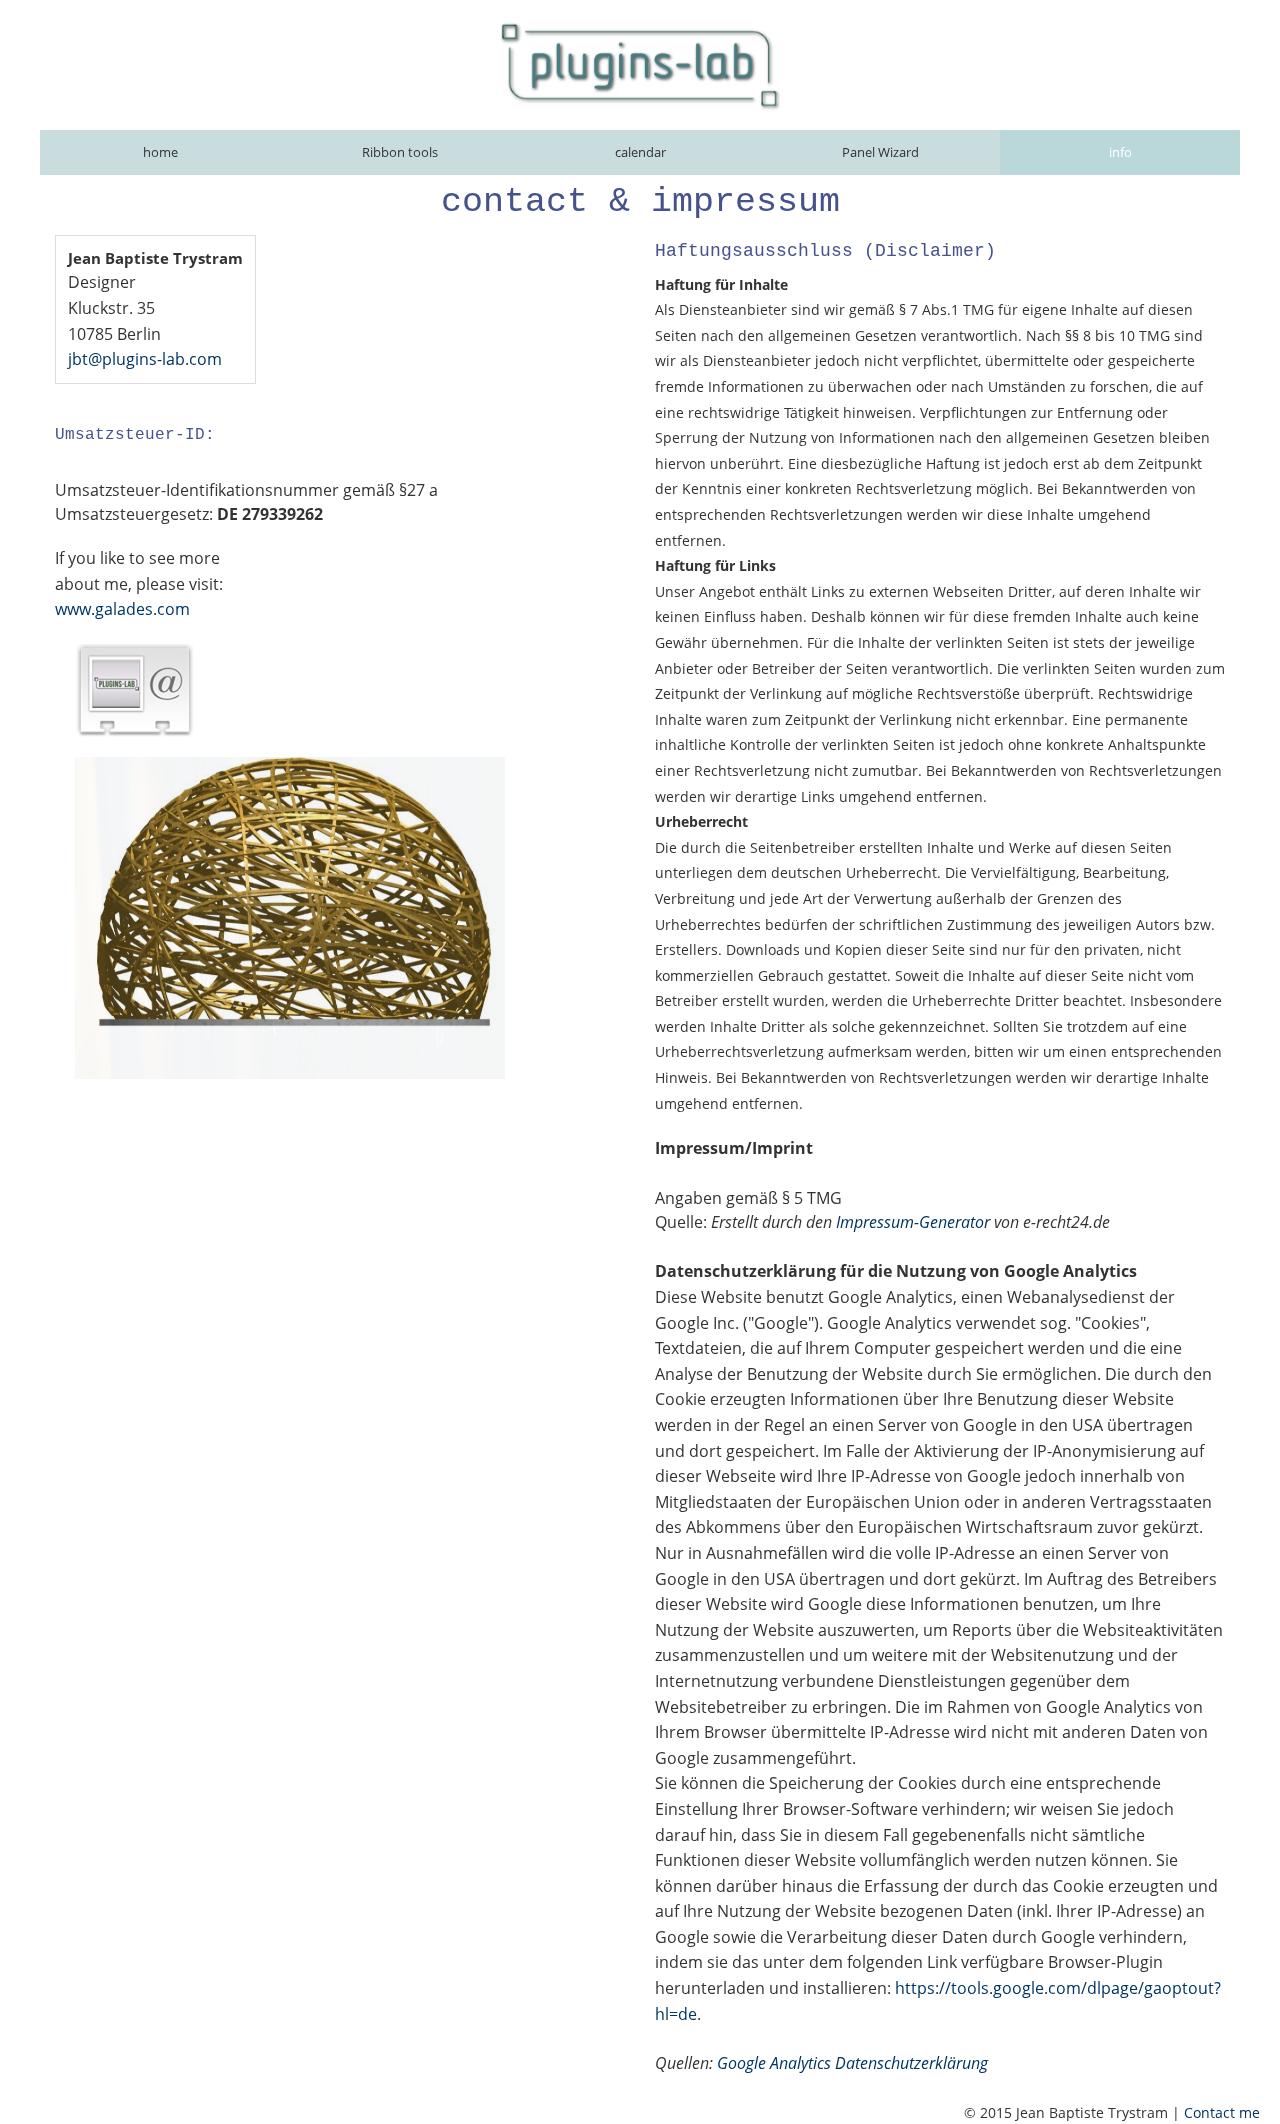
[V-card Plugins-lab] (135, 690)
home (160, 152)
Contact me (1222, 2112)
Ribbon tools (400, 152)
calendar (640, 152)
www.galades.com (122, 609)
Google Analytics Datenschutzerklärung (852, 2063)
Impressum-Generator (913, 1222)
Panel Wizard (880, 152)
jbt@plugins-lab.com (145, 359)
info (1120, 152)
